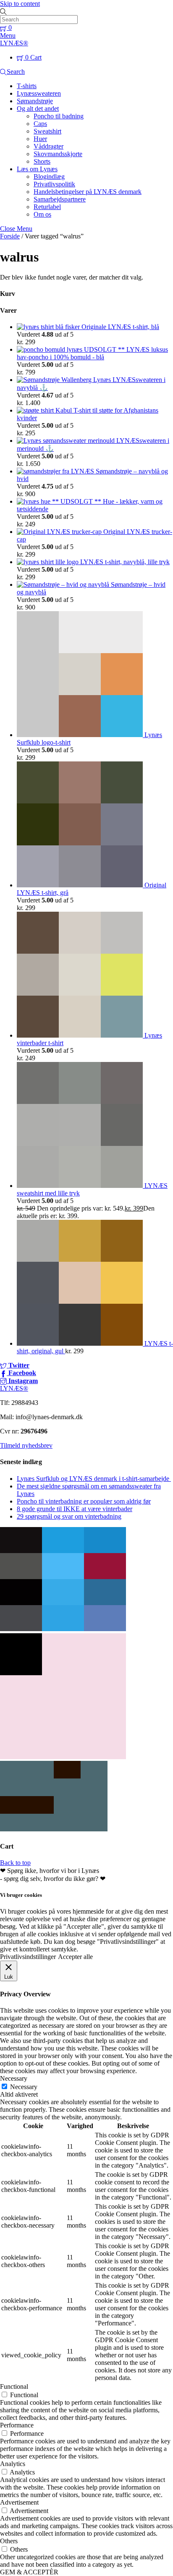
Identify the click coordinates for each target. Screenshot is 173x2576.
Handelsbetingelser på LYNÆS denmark (88, 192)
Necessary (24, 2087)
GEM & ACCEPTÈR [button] (29, 2572)
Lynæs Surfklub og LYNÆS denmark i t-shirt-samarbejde (94, 1479)
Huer (40, 139)
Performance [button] (17, 2425)
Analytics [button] (13, 2464)
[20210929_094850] (63, 1629)
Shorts (42, 161)
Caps (40, 124)
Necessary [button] (14, 2078)
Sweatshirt (47, 131)
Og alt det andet (38, 109)
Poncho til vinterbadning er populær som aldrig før (84, 1501)
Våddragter (48, 146)
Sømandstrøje (35, 101)
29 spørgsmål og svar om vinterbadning (69, 1516)
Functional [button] (14, 2386)
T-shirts (27, 86)
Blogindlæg (49, 177)
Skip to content (20, 4)
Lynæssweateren (39, 93)
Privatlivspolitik (54, 184)
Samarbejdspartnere (60, 199)
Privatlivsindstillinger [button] (28, 1957)
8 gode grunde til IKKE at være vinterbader (75, 1509)
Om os (42, 214)
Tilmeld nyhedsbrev (26, 1445)
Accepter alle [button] (75, 1957)
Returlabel (47, 207)
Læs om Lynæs (37, 169)
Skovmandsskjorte (58, 154)
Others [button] (9, 2541)
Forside (10, 236)
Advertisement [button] (19, 2502)
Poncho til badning (59, 116)
